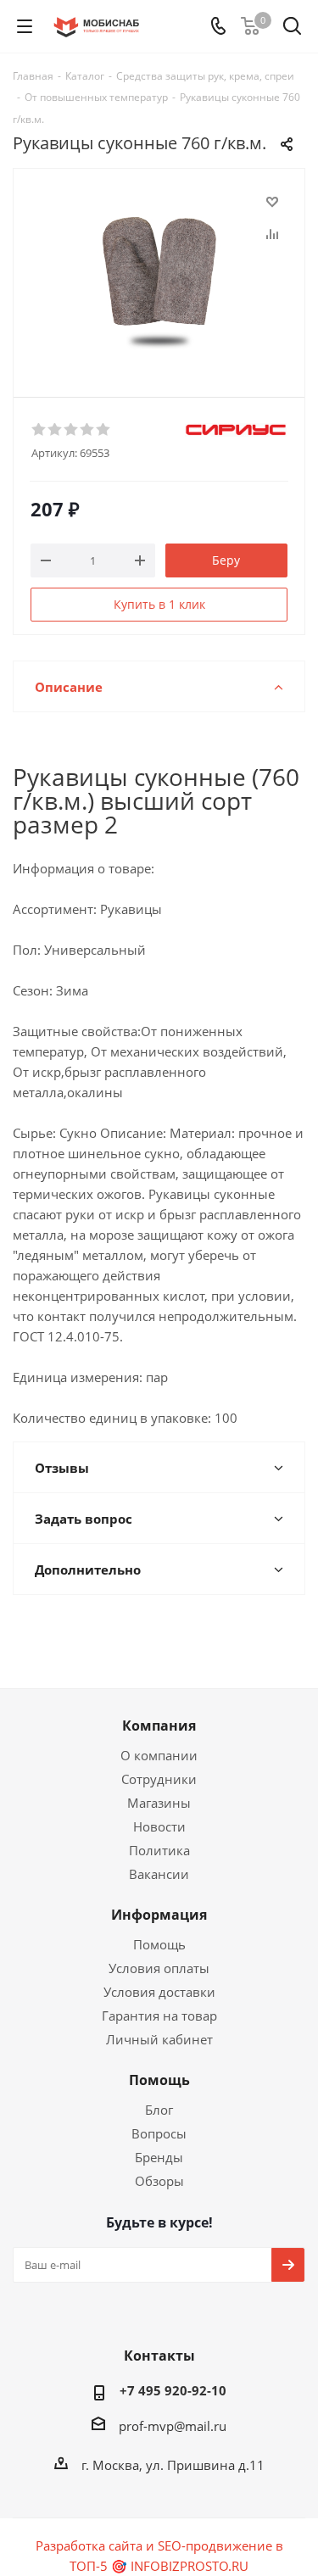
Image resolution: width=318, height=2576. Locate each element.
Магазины (159, 1803)
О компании (159, 1755)
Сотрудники (159, 1779)
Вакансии (159, 1874)
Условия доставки (159, 1992)
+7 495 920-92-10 (173, 2390)
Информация (159, 1915)
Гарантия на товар (159, 2016)
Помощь (159, 1944)
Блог (159, 2110)
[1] (39, 430)
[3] (72, 430)
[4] (88, 430)
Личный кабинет (159, 2039)
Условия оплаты (159, 1968)
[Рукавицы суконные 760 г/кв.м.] (159, 275)
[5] (104, 430)
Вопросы (159, 2133)
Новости (159, 1826)
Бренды (159, 2157)
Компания (159, 1726)
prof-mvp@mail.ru (173, 2426)
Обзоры (159, 2181)
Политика (159, 1850)
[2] (56, 430)
